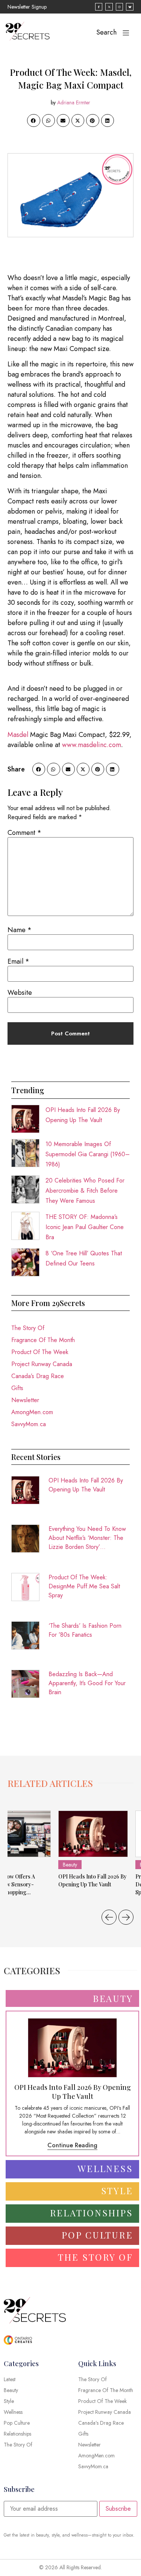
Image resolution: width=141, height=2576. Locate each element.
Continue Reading (72, 2145)
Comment (24, 833)
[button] (33, 121)
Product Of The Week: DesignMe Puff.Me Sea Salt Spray (84, 1586)
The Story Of (28, 1328)
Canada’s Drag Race (38, 1376)
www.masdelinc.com (92, 745)
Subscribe (118, 2509)
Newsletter (25, 1400)
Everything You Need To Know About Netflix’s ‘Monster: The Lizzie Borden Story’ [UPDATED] (87, 1538)
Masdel (18, 735)
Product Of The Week (40, 1352)
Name (20, 930)
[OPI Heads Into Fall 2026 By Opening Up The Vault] (93, 1834)
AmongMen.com (32, 1412)
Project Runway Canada (42, 1364)
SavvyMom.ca (29, 1424)
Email (18, 961)
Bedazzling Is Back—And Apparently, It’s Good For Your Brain (87, 1683)
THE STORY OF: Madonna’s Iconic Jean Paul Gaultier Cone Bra (85, 1227)
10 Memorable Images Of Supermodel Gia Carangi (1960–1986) (88, 1154)
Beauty (70, 1865)
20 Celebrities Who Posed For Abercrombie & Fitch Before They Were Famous (85, 1191)
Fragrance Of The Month (43, 1340)
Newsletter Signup (27, 7)
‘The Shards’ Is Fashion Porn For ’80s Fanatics (85, 1630)
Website (20, 993)
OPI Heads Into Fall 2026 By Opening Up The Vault (86, 1485)
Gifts (17, 1388)
